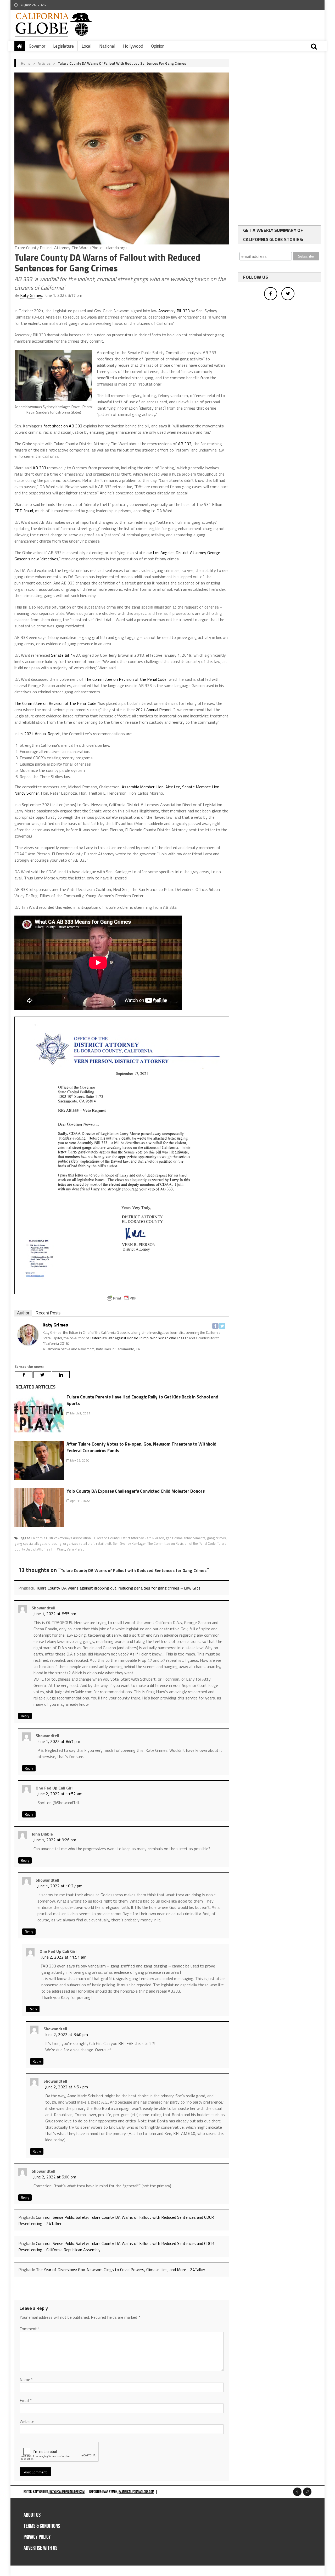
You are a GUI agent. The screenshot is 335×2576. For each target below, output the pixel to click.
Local (86, 46)
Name (26, 2379)
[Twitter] (222, 1326)
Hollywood (133, 46)
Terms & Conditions (42, 2526)
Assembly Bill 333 (174, 311)
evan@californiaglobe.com (136, 2492)
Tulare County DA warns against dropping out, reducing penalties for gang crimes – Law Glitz (118, 1588)
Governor (37, 46)
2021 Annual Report (42, 734)
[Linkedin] (61, 1375)
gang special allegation (32, 1543)
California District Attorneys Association (61, 1538)
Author (23, 1313)
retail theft (104, 1543)
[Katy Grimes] (28, 1334)
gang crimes (216, 1538)
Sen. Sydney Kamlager (129, 1543)
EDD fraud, (24, 511)
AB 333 (185, 444)
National (107, 46)
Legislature (63, 46)
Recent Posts (48, 1313)
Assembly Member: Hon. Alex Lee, (151, 787)
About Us (32, 2515)
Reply (25, 1716)
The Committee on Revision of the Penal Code (125, 679)
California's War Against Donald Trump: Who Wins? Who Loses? (139, 1338)
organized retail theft (79, 1543)
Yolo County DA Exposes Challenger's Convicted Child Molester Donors (136, 1491)
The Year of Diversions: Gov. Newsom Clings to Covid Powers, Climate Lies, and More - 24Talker (121, 2270)
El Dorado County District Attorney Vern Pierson (128, 1538)
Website (27, 2421)
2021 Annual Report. (154, 710)
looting (56, 1543)
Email (26, 2400)
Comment (30, 2329)
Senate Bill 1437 (66, 655)
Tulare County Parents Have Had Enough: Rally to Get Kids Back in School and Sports (142, 1400)
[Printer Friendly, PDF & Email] (122, 1298)
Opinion (158, 46)
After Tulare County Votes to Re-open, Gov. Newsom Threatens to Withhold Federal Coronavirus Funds (141, 1447)
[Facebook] (215, 1326)
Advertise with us (40, 2548)
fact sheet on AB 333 (63, 426)
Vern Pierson (77, 1549)
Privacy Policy (37, 2537)
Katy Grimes (31, 295)
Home (26, 63)
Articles (44, 63)
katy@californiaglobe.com (67, 2492)
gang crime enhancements (186, 1538)
